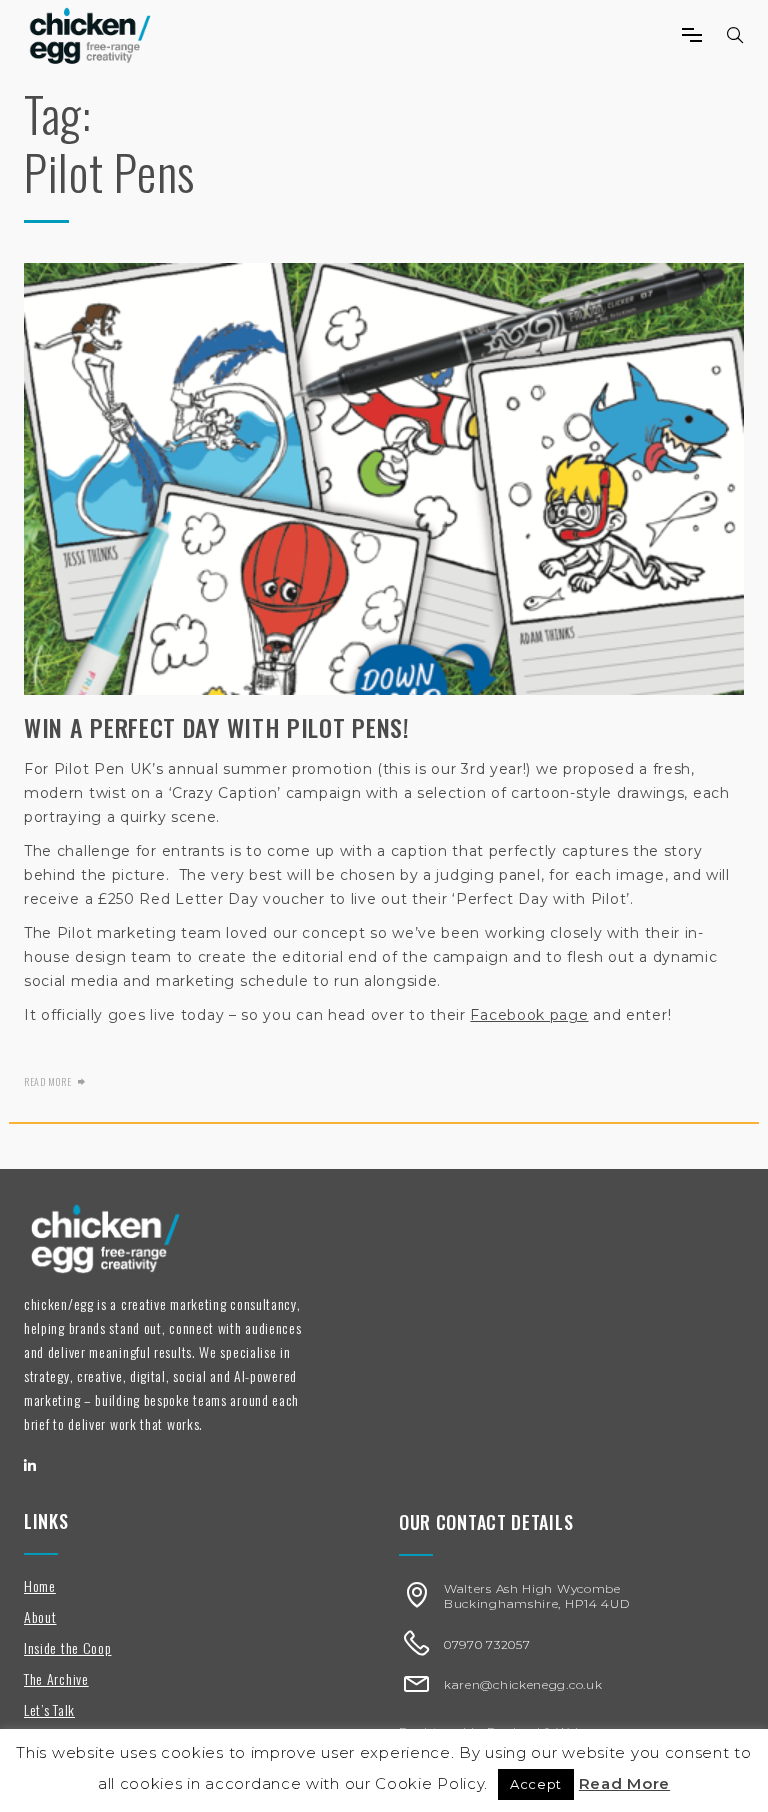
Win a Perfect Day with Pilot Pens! (217, 727)
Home (40, 1585)
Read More (624, 1783)
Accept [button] (536, 1784)
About (40, 1616)
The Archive (56, 1678)
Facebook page (529, 1015)
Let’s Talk (49, 1709)
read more (47, 1081)
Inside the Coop (68, 1647)
